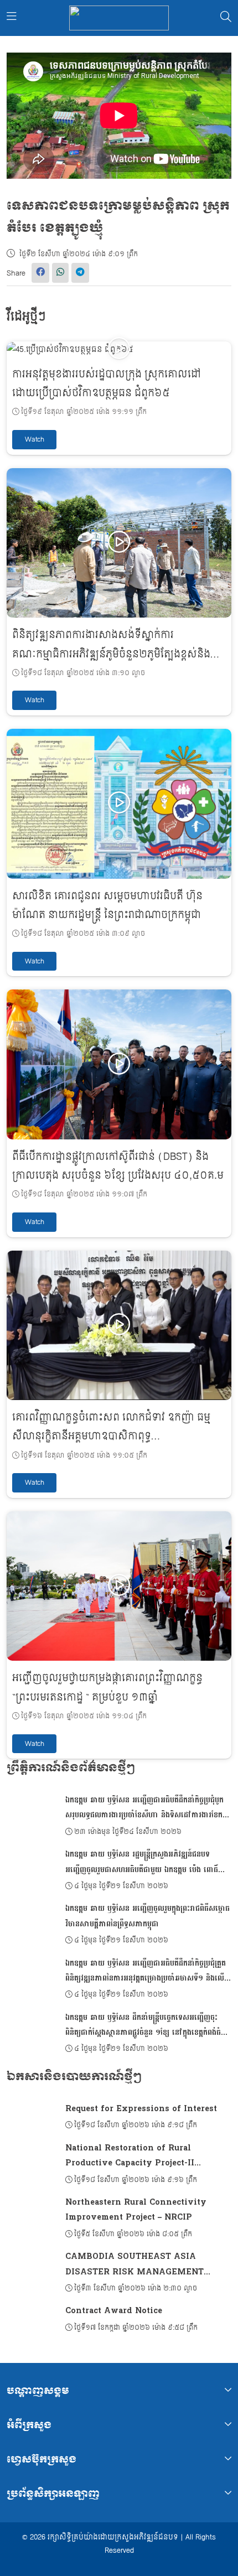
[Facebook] (40, 273)
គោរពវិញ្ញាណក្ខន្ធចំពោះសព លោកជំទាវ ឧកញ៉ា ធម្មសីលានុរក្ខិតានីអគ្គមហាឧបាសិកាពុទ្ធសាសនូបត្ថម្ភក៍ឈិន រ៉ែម (111, 1436)
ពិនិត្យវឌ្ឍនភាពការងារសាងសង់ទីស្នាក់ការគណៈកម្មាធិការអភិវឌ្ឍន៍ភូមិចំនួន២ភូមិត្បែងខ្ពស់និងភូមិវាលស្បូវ (111, 654)
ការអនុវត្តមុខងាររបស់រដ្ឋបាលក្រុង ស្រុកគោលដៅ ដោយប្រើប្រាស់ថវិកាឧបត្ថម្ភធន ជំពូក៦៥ (107, 384)
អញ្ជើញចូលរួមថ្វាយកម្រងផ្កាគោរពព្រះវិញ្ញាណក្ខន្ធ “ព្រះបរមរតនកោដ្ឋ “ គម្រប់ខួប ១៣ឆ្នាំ (107, 1688)
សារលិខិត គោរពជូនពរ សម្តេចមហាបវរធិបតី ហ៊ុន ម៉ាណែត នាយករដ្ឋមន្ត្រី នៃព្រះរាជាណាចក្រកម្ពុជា (107, 906)
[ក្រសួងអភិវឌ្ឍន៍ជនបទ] (119, 18)
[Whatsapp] (60, 273)
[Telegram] (80, 273)
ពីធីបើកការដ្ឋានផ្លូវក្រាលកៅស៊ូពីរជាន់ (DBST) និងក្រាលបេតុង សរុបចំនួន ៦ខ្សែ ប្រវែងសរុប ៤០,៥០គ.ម (118, 1166)
